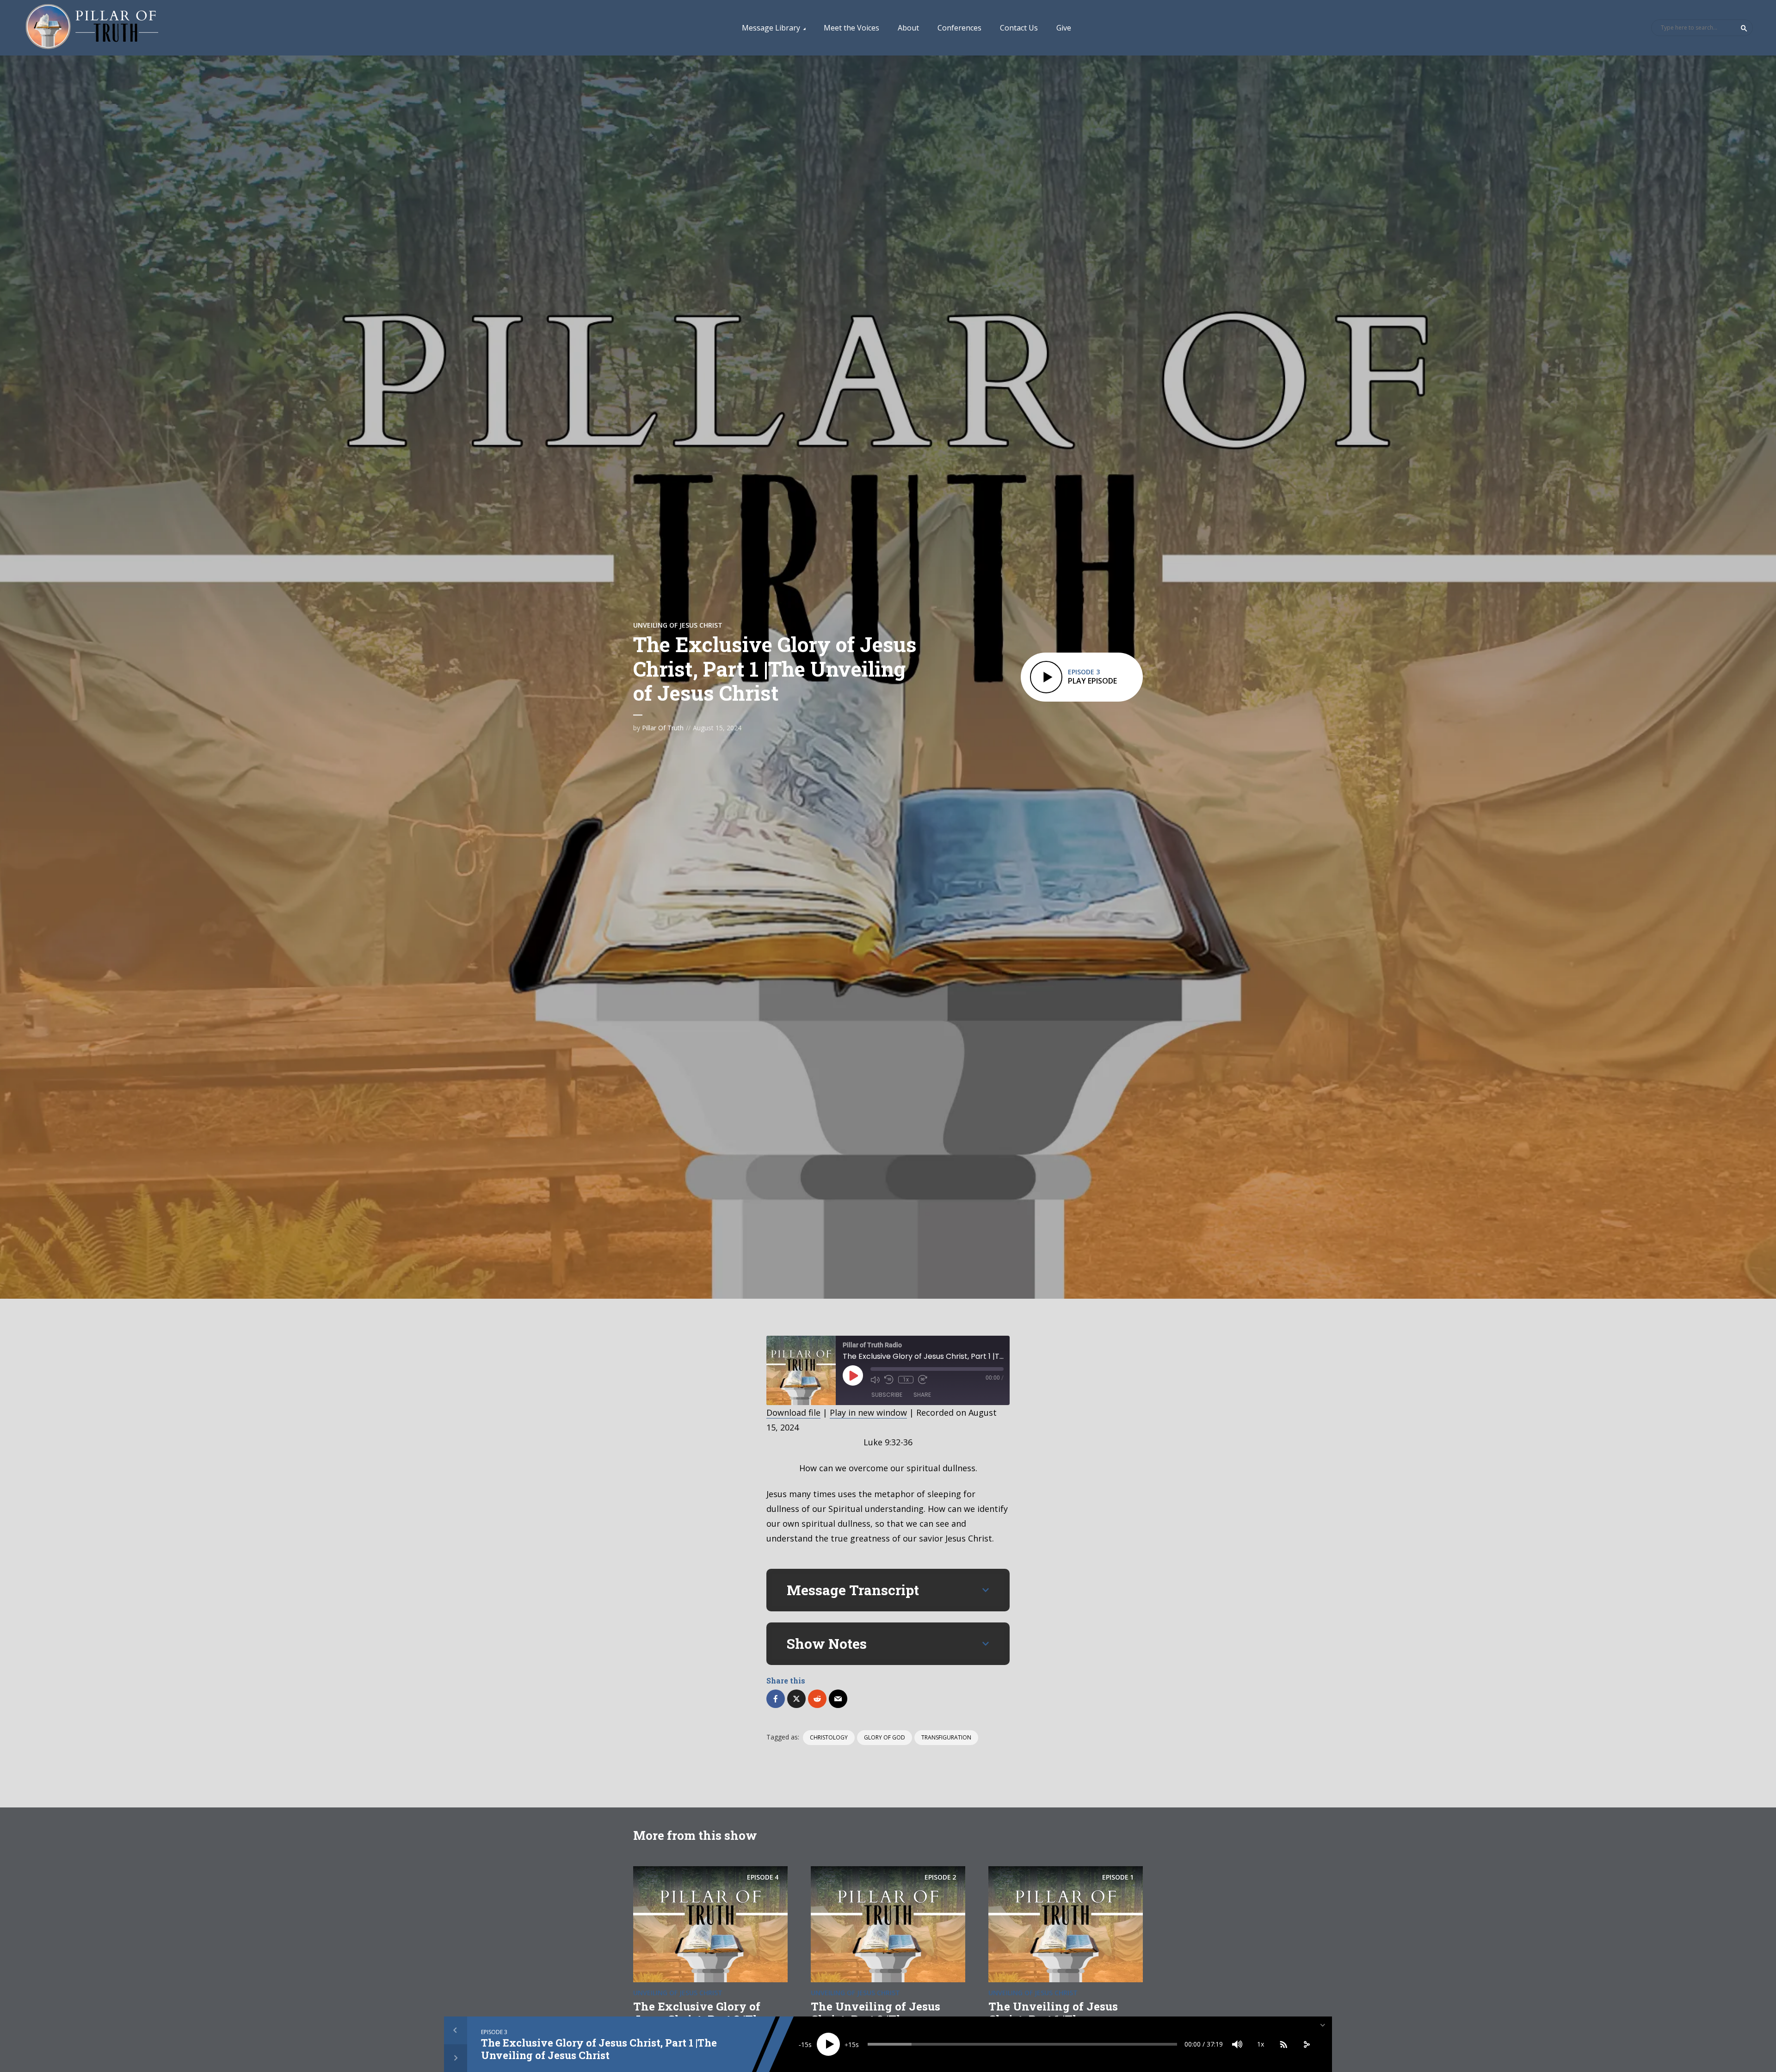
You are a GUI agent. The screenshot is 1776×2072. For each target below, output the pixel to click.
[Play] (828, 2044)
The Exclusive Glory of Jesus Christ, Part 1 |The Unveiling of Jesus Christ (599, 2049)
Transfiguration (946, 1737)
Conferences (959, 28)
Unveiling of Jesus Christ (678, 625)
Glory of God (885, 1737)
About (908, 28)
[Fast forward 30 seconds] (923, 1380)
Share (922, 1395)
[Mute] (1237, 2044)
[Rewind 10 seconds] (889, 1380)
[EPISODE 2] (888, 1923)
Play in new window (868, 1412)
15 (805, 2044)
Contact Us (1019, 28)
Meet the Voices (851, 28)
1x (906, 1380)
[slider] (1022, 2044)
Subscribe (887, 1395)
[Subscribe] (1283, 2044)
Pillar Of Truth (663, 728)
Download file (793, 1412)
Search (1744, 28)
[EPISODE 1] (1066, 1923)
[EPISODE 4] (710, 1923)
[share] (1307, 2044)
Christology (829, 1737)
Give (1064, 28)
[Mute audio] (875, 1380)
